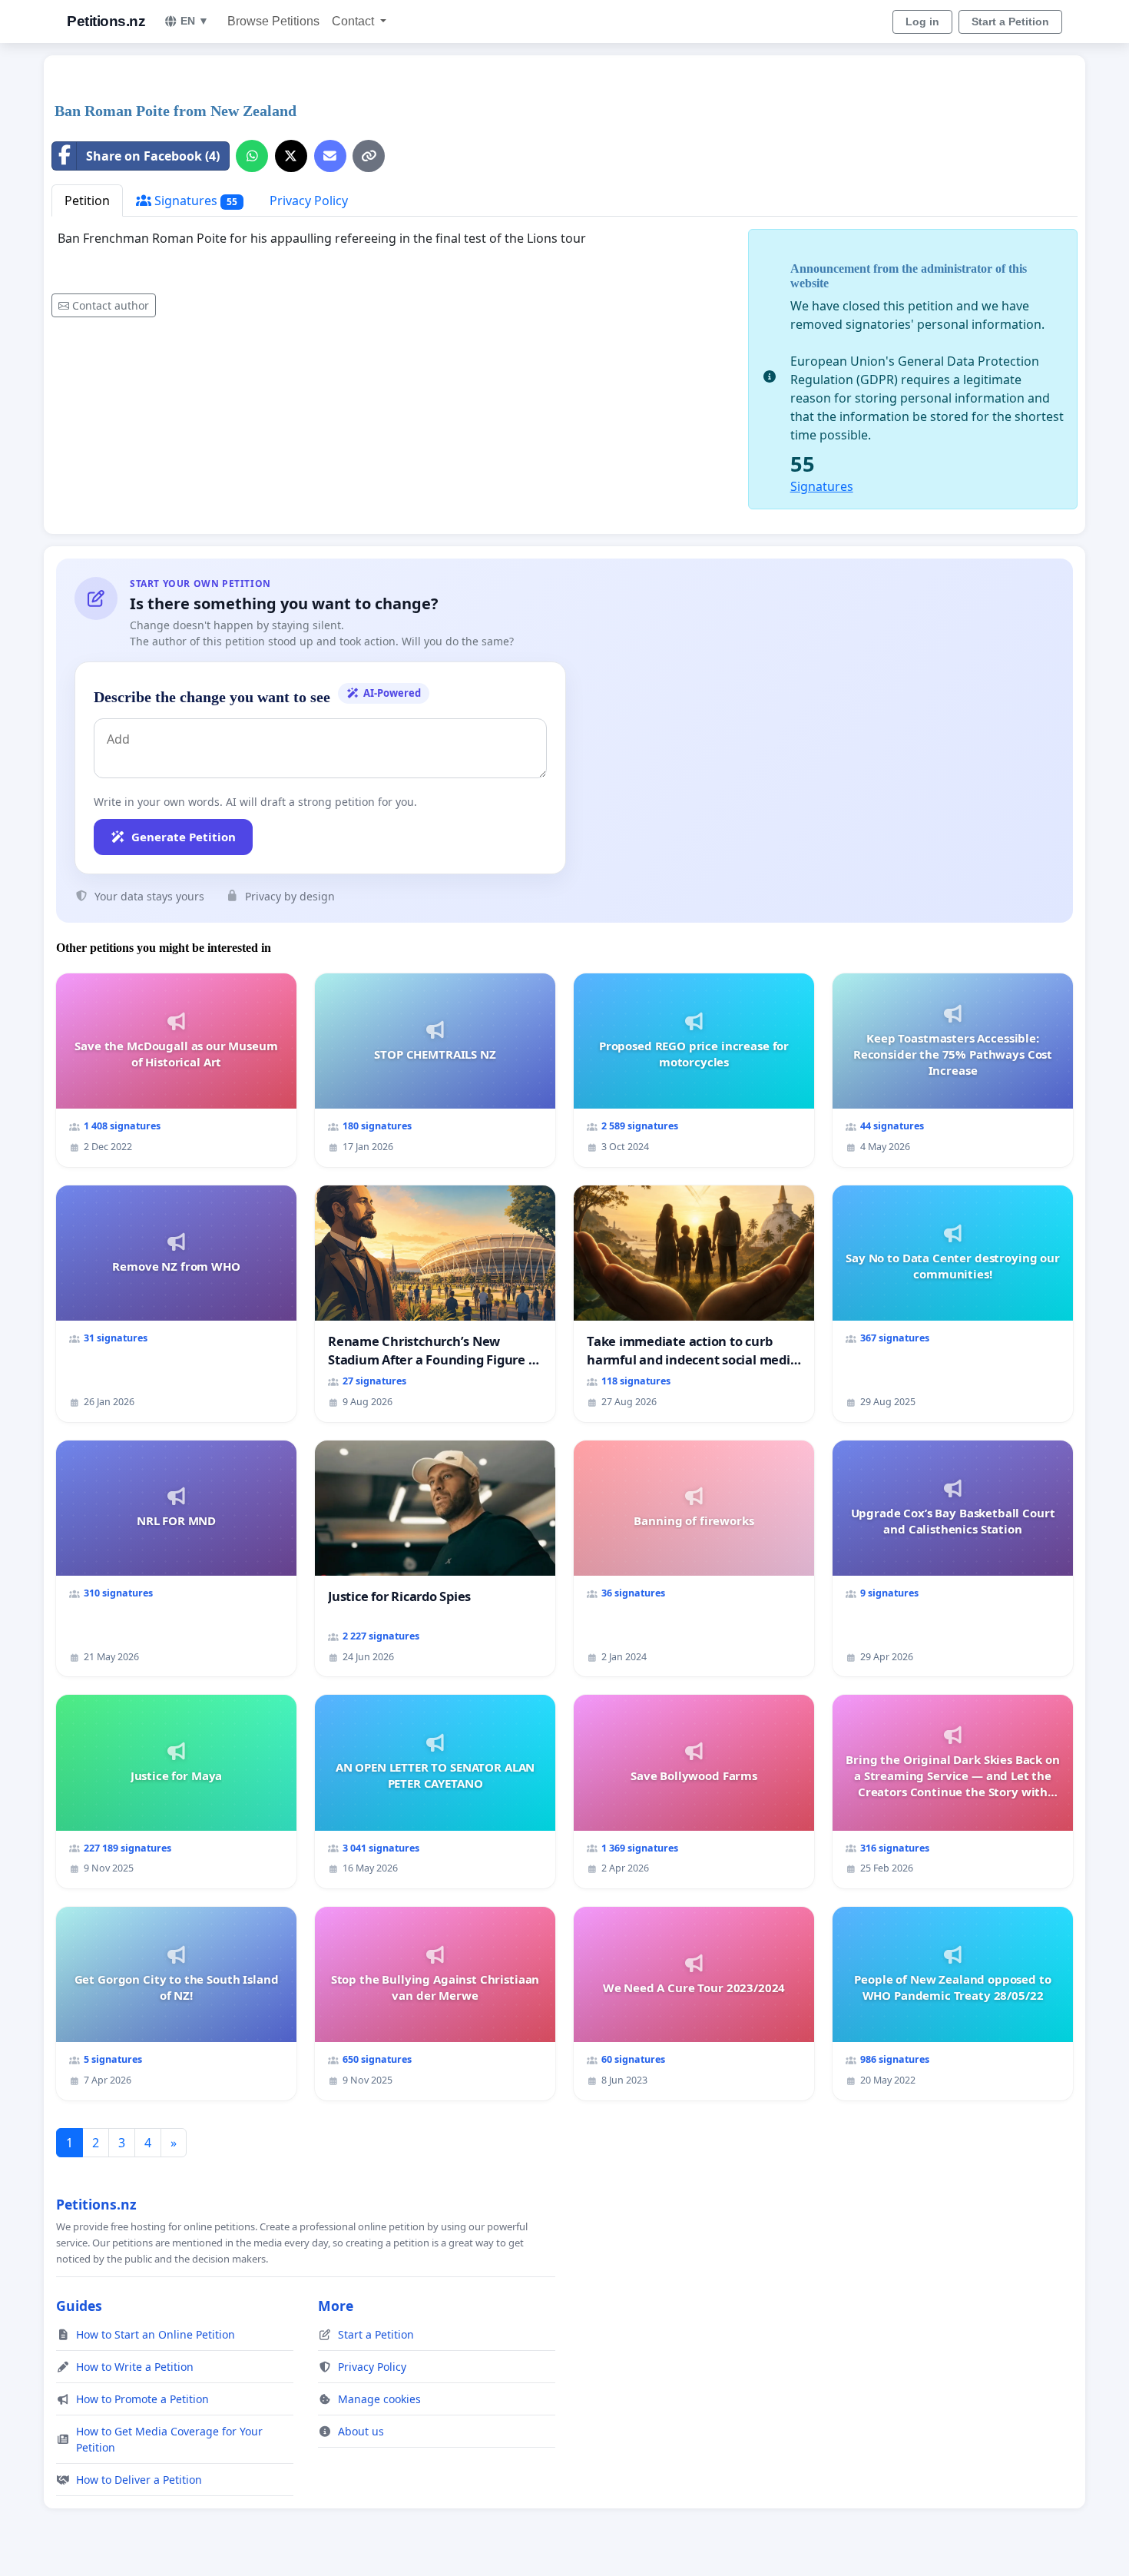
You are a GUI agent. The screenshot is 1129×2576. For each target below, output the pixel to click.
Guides (79, 2306)
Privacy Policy (309, 201)
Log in (922, 22)
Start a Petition (1010, 22)
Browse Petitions (273, 21)
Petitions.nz (106, 21)
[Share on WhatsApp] (252, 156)
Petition (87, 201)
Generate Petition (184, 837)
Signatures (194, 201)
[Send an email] (330, 156)
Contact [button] (354, 21)
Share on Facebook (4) (153, 156)
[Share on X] (291, 156)
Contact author (111, 305)
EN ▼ (195, 21)
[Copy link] (369, 156)
